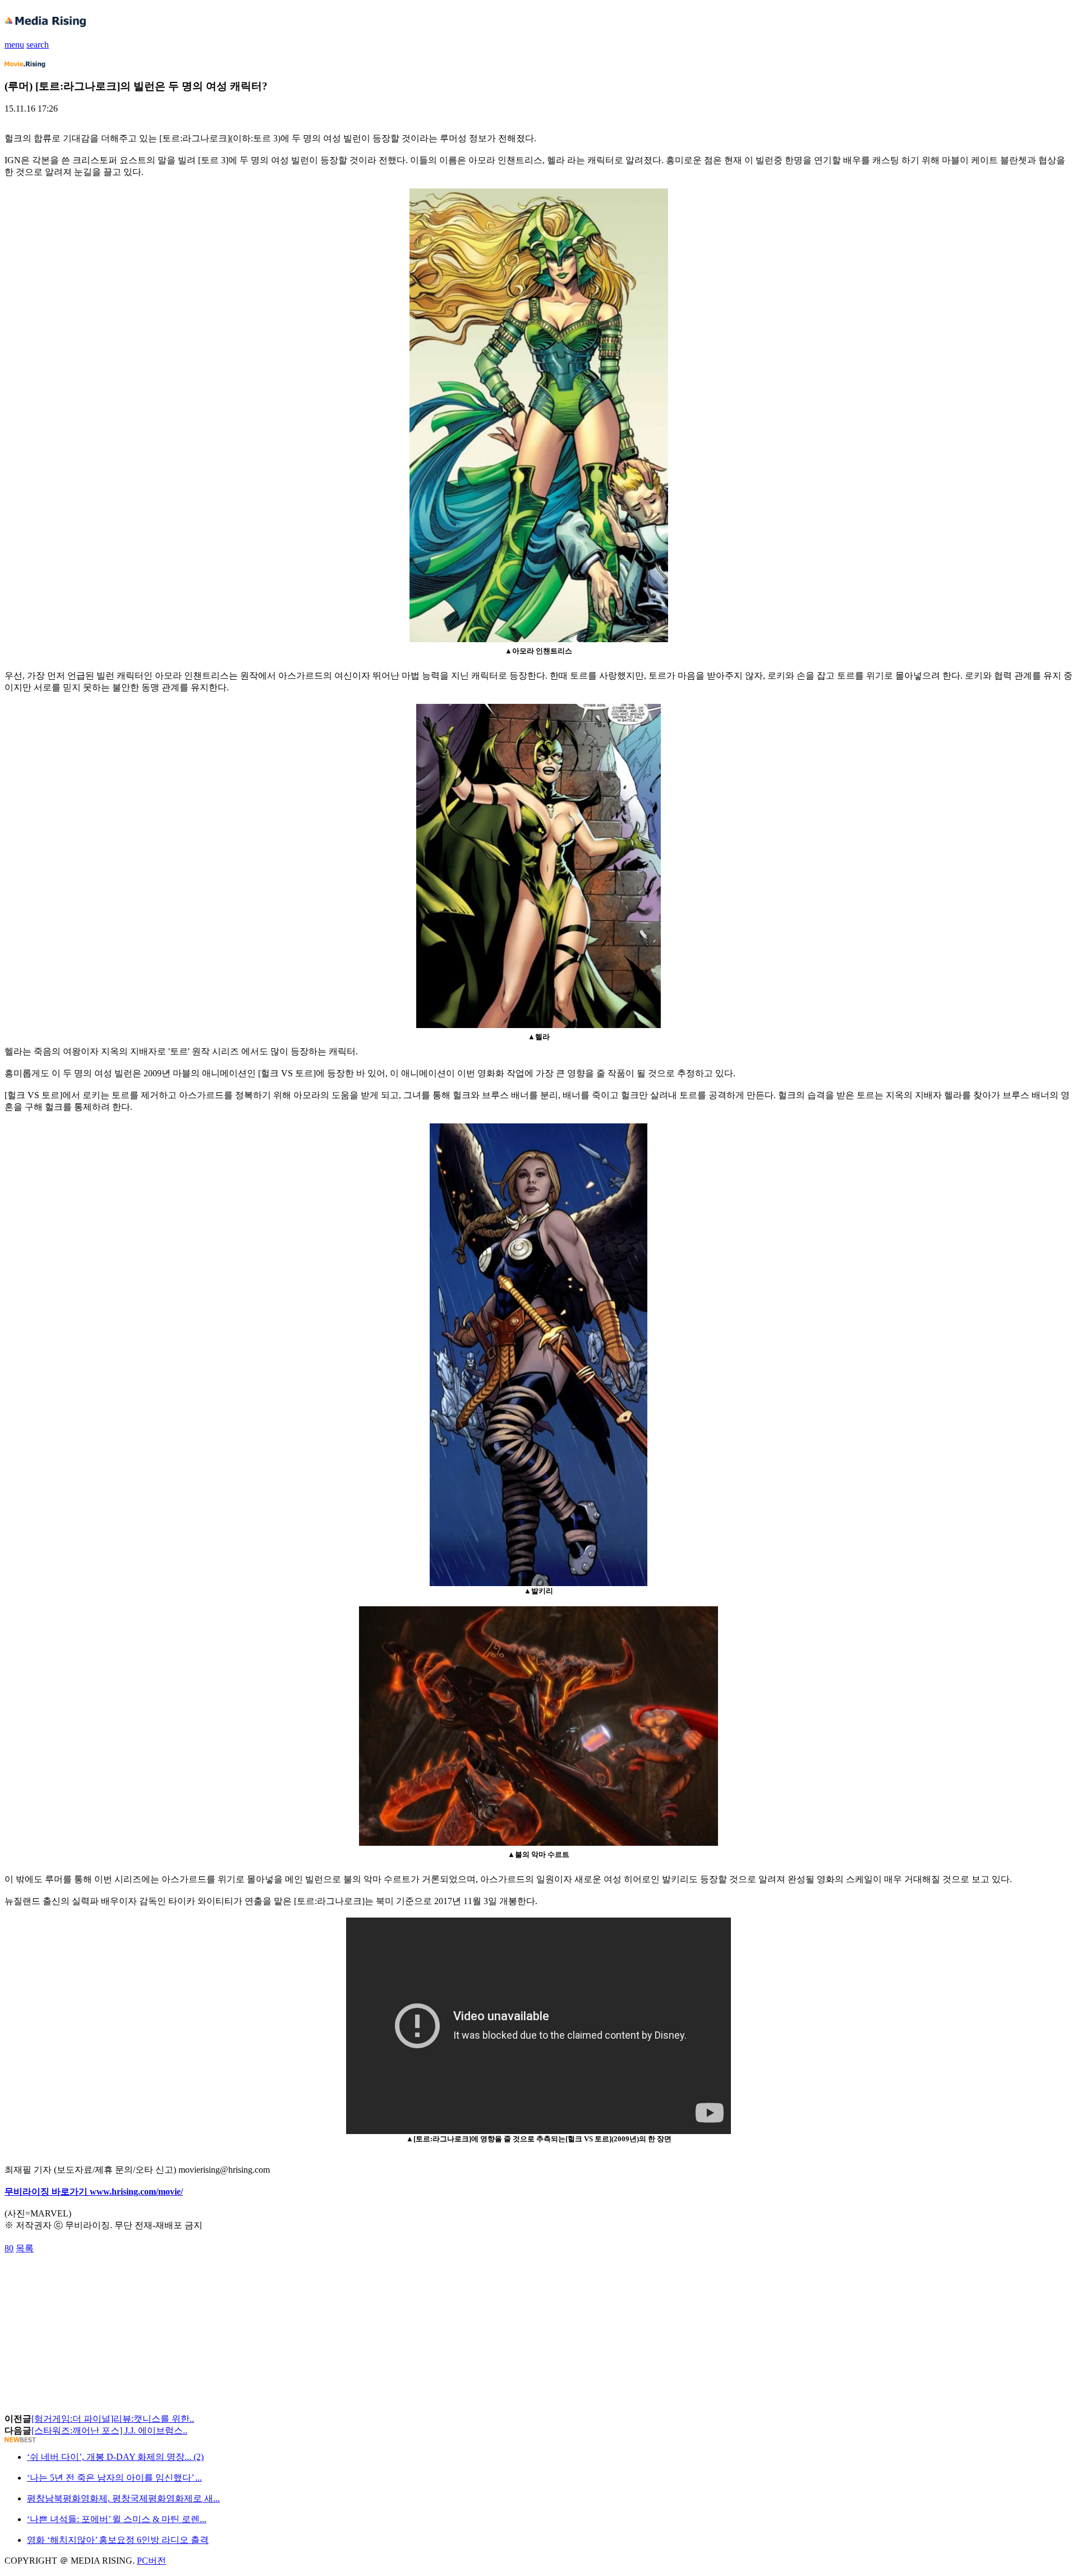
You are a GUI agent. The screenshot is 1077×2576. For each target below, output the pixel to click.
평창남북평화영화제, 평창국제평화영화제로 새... (123, 2498)
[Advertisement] (94, 2280)
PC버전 (151, 2561)
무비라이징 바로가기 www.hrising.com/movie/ (94, 2192)
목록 (25, 2248)
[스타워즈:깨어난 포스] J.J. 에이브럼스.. (109, 2430)
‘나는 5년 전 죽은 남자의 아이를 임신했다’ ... (114, 2478)
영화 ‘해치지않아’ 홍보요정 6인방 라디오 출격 (118, 2540)
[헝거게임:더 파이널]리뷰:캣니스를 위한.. (113, 2419)
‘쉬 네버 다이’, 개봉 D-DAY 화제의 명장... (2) (115, 2457)
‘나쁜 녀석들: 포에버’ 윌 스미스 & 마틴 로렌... (117, 2519)
